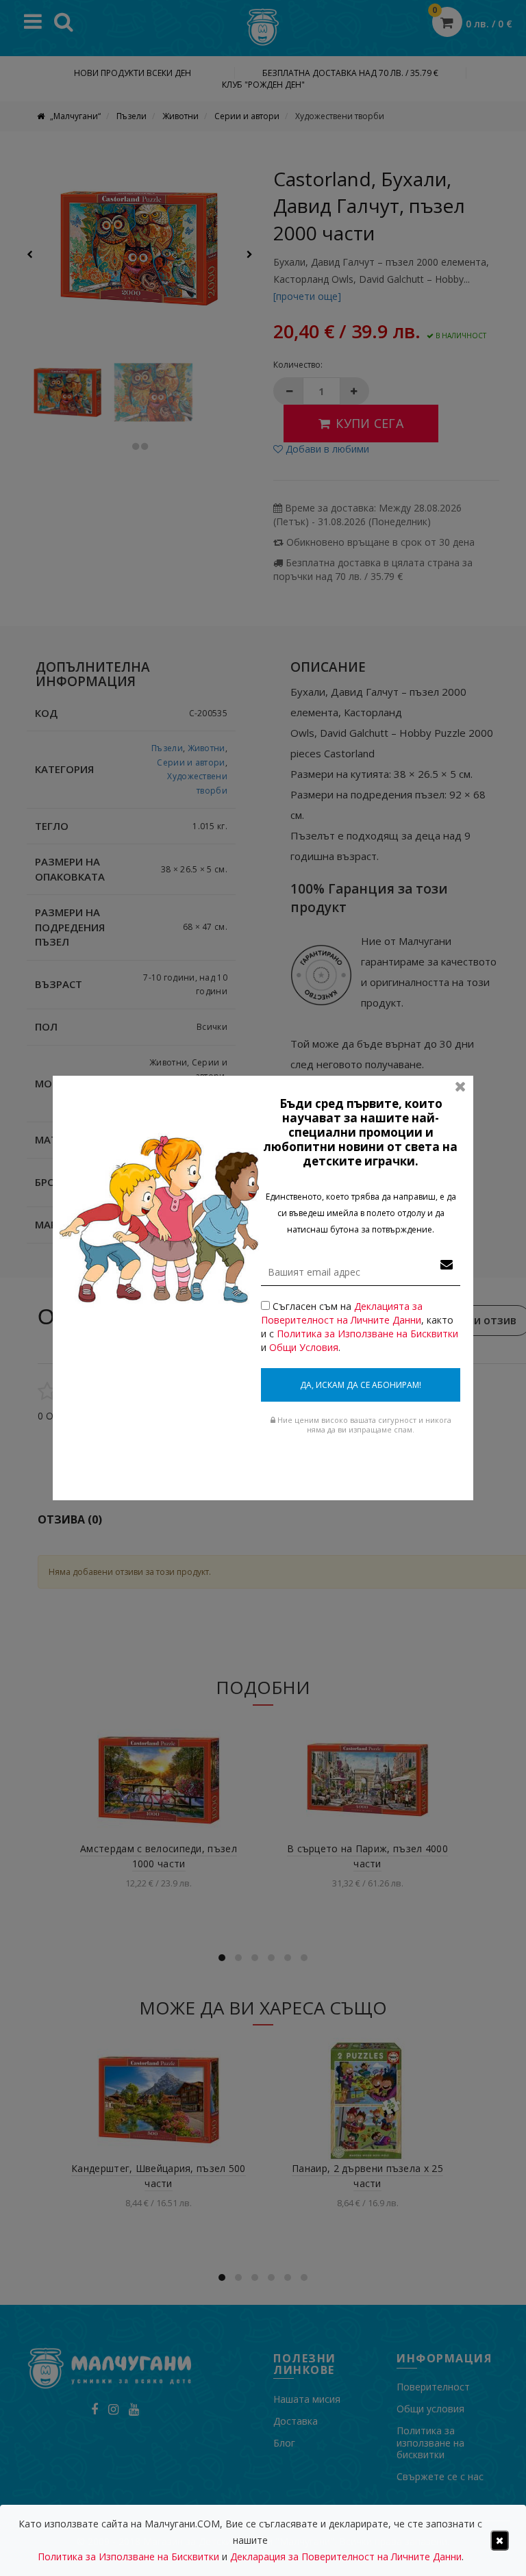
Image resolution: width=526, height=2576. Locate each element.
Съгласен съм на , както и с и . (360, 1327)
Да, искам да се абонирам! (361, 1385)
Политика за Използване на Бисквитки (367, 1334)
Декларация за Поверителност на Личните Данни (346, 2556)
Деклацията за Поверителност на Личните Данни (342, 1313)
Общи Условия (304, 1347)
